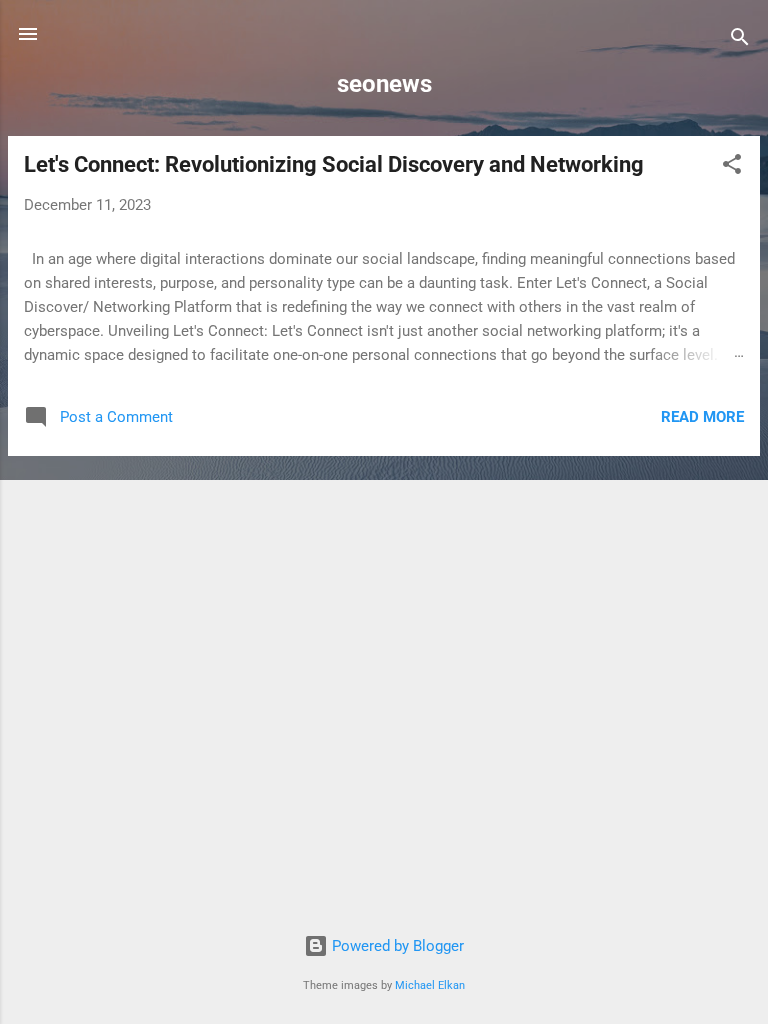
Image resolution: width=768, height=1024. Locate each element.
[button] (732, 167)
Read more (702, 417)
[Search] (740, 40)
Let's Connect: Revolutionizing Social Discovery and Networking (334, 164)
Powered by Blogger (396, 946)
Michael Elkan (430, 985)
